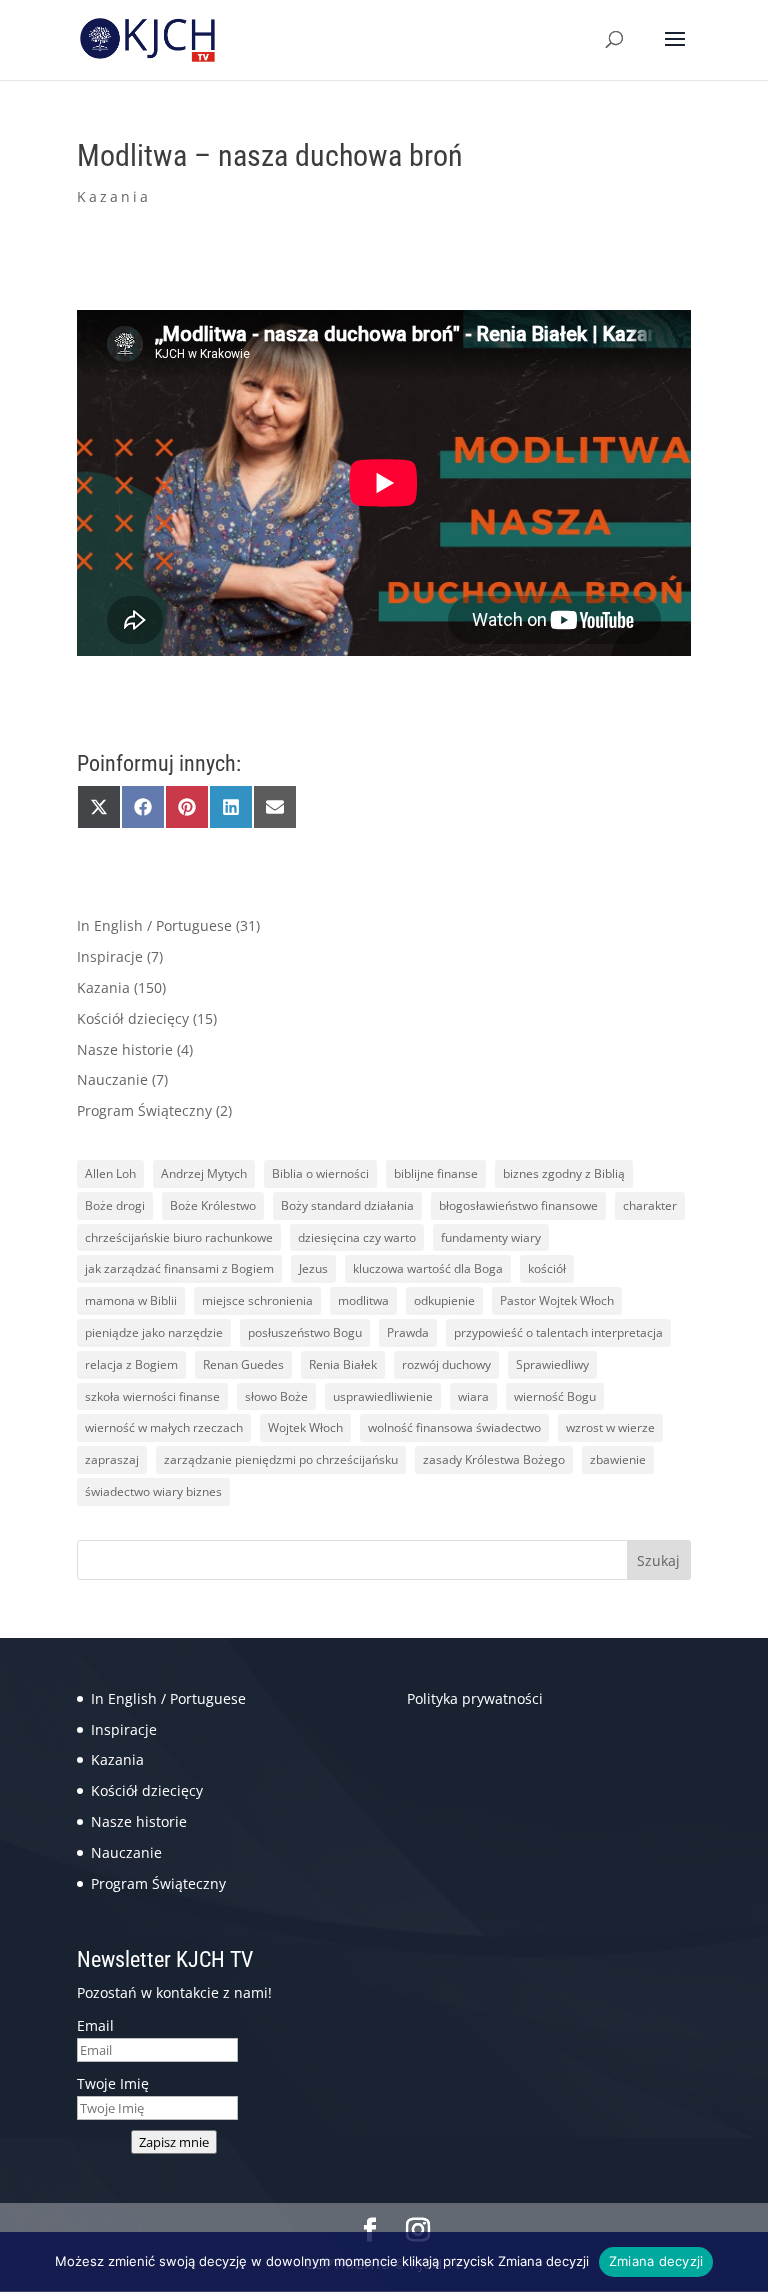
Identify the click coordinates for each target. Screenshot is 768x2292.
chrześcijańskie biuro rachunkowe (179, 1237)
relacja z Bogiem (131, 1364)
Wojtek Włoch (305, 1427)
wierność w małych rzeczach (164, 1427)
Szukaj (658, 1560)
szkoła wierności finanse (152, 1396)
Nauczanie (112, 1079)
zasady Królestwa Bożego (494, 1459)
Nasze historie (125, 1049)
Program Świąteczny (144, 1110)
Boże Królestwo (213, 1205)
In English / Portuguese (154, 925)
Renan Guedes (243, 1364)
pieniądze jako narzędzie (154, 1332)
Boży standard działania (347, 1205)
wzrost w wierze (610, 1427)
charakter (650, 1205)
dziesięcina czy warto (357, 1237)
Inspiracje (110, 956)
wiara (473, 1396)
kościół (547, 1268)
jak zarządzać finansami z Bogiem (179, 1268)
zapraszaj (112, 1459)
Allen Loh (110, 1173)
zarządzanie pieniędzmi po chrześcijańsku (281, 1459)
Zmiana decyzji (656, 2261)
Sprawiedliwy (552, 1364)
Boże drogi (115, 1205)
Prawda (408, 1332)
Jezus (313, 1268)
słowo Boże (276, 1396)
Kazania (114, 196)
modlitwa (363, 1300)
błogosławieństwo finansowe (518, 1205)
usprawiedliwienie (383, 1396)
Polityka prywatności (475, 1698)
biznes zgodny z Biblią (564, 1173)
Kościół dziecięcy (133, 1018)
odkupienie (444, 1300)
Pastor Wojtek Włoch (557, 1300)
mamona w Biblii (131, 1300)
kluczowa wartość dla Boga (428, 1268)
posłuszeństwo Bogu (305, 1332)
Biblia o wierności (320, 1173)
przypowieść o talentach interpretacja (558, 1332)
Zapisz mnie (174, 2142)
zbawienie (618, 1459)
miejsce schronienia (257, 1300)
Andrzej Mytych (204, 1173)
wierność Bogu (555, 1396)
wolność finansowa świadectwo (454, 1427)
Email (95, 2025)
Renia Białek (343, 1364)
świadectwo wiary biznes (153, 1491)
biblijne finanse (436, 1173)
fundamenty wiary (491, 1237)
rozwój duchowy (446, 1364)
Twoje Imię (113, 2083)
